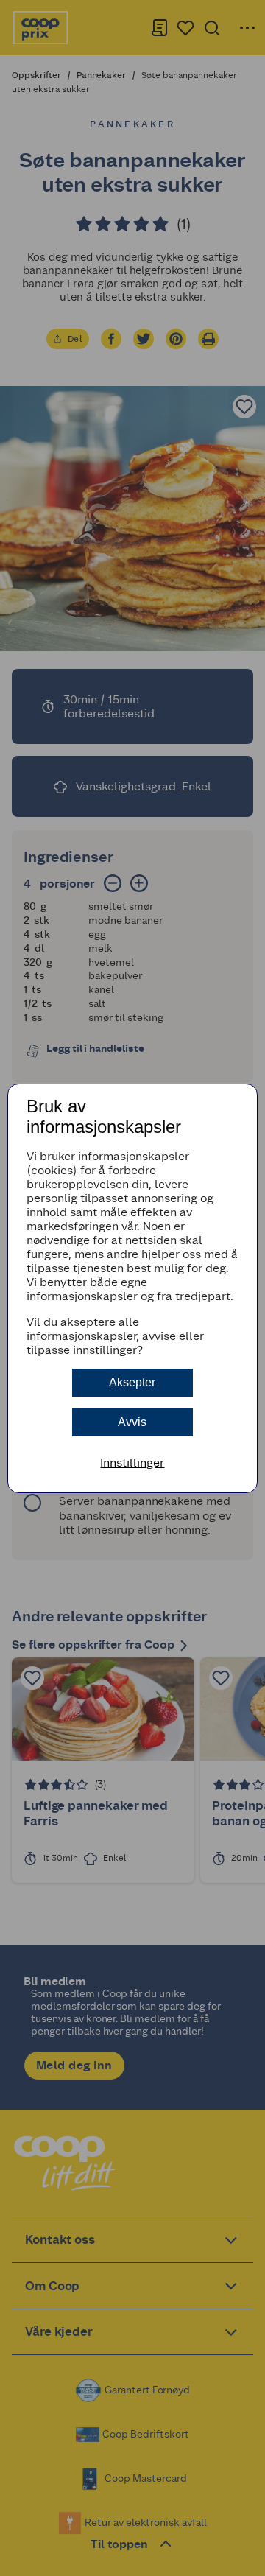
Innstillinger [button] (132, 1463)
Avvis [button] (132, 1422)
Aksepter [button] (132, 1382)
